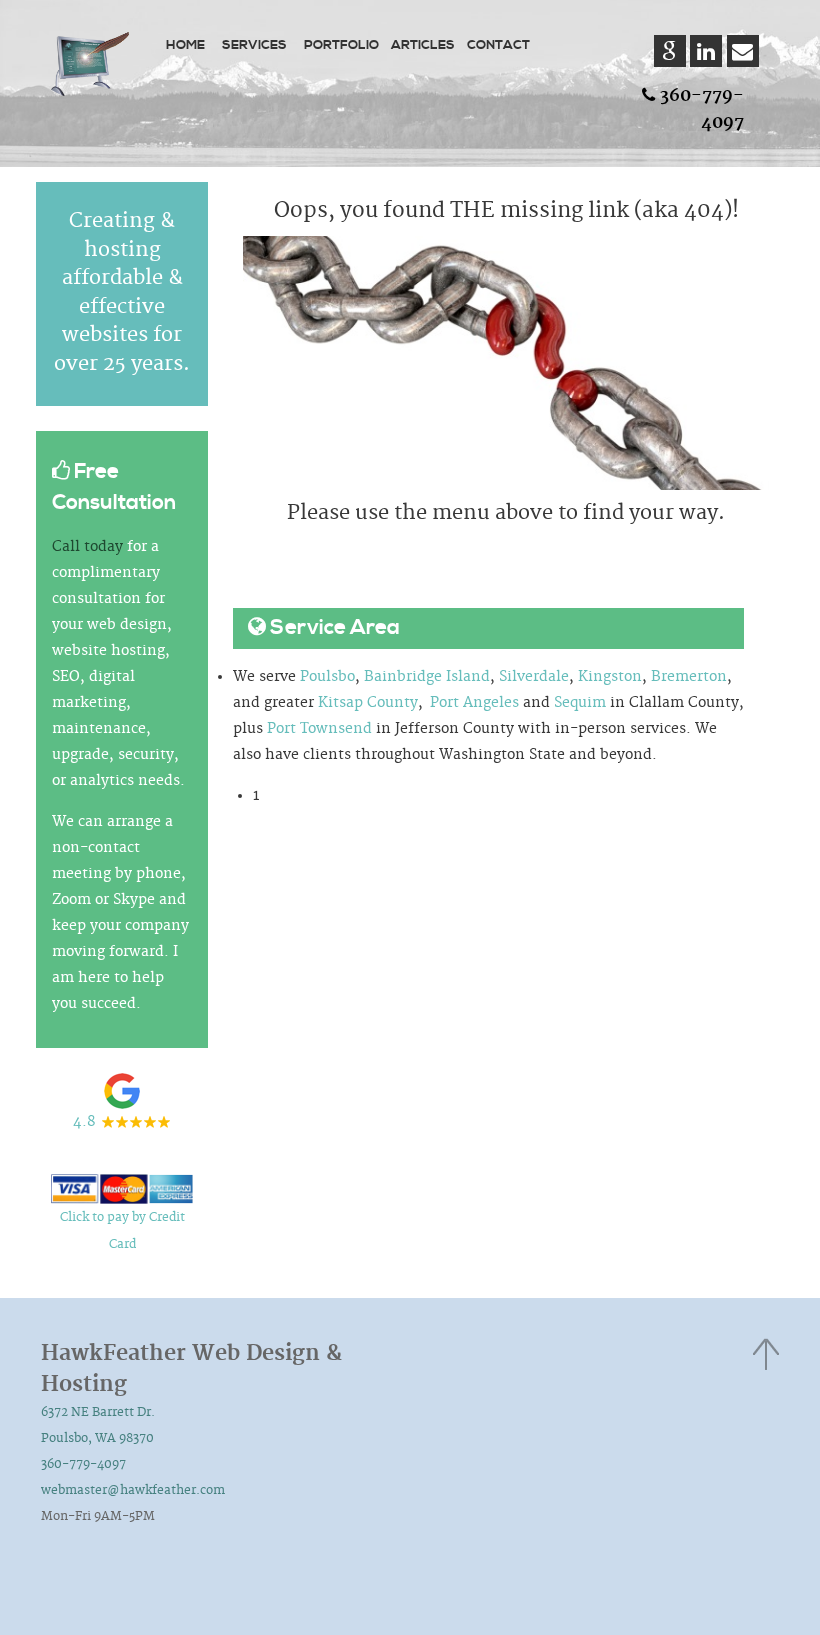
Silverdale (534, 677)
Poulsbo (327, 677)
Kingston (610, 677)
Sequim (580, 703)
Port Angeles (474, 703)
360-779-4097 (83, 1464)
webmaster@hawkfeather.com (133, 1490)
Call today (87, 547)
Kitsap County (368, 703)
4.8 (84, 1122)
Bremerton (689, 677)
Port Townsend (319, 729)
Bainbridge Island (427, 677)
